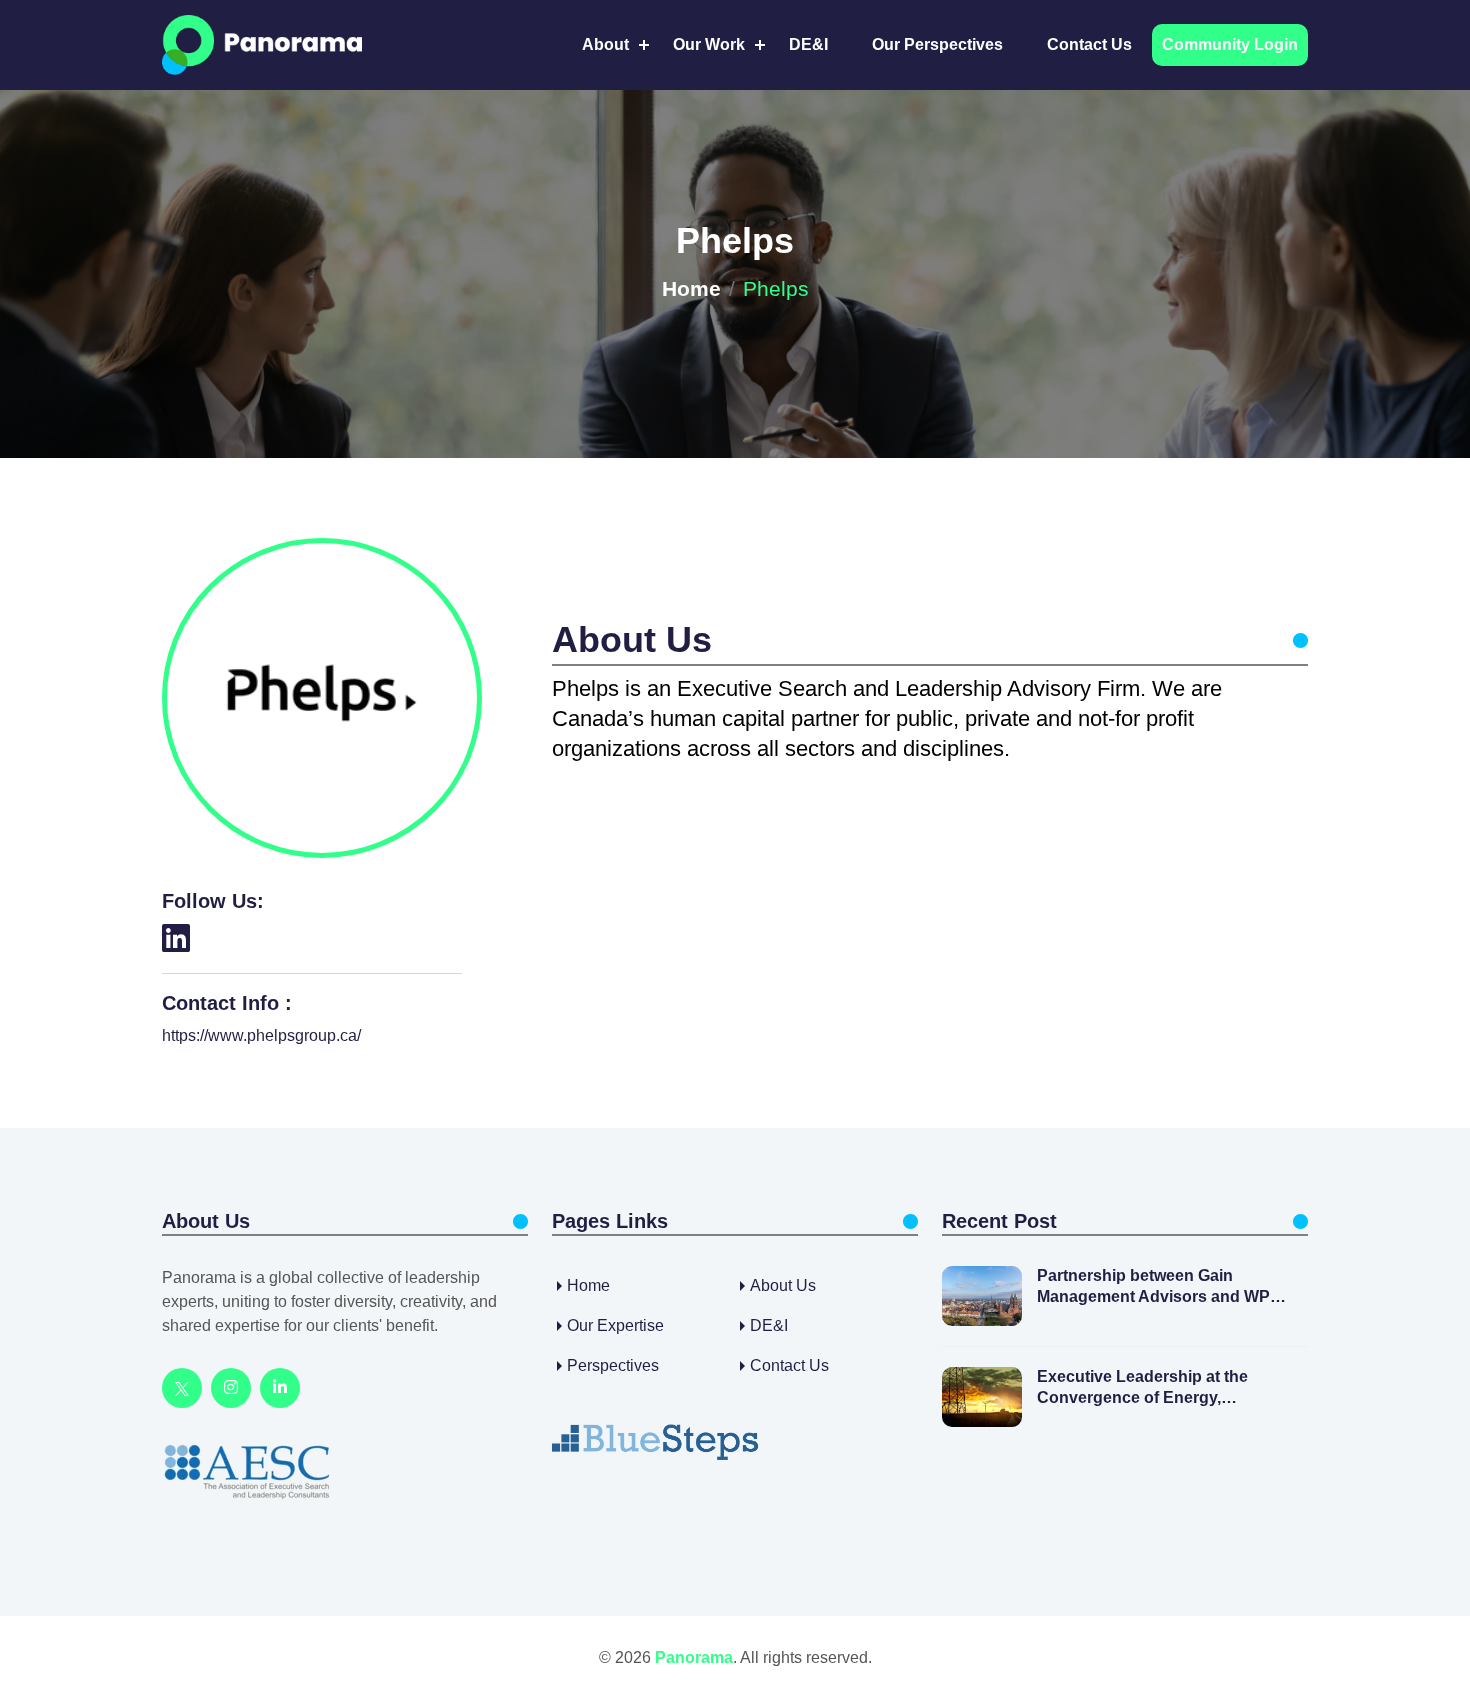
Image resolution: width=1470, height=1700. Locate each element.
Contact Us (1089, 44)
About (605, 44)
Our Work (709, 44)
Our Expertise (615, 1325)
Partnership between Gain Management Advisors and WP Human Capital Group (1153, 1287)
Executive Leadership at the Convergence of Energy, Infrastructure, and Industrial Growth (1144, 1388)
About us (783, 1285)
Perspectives (613, 1365)
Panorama (694, 1657)
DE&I (808, 44)
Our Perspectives (937, 44)
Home (691, 288)
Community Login (1230, 44)
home (588, 1285)
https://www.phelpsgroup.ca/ (261, 1035)
